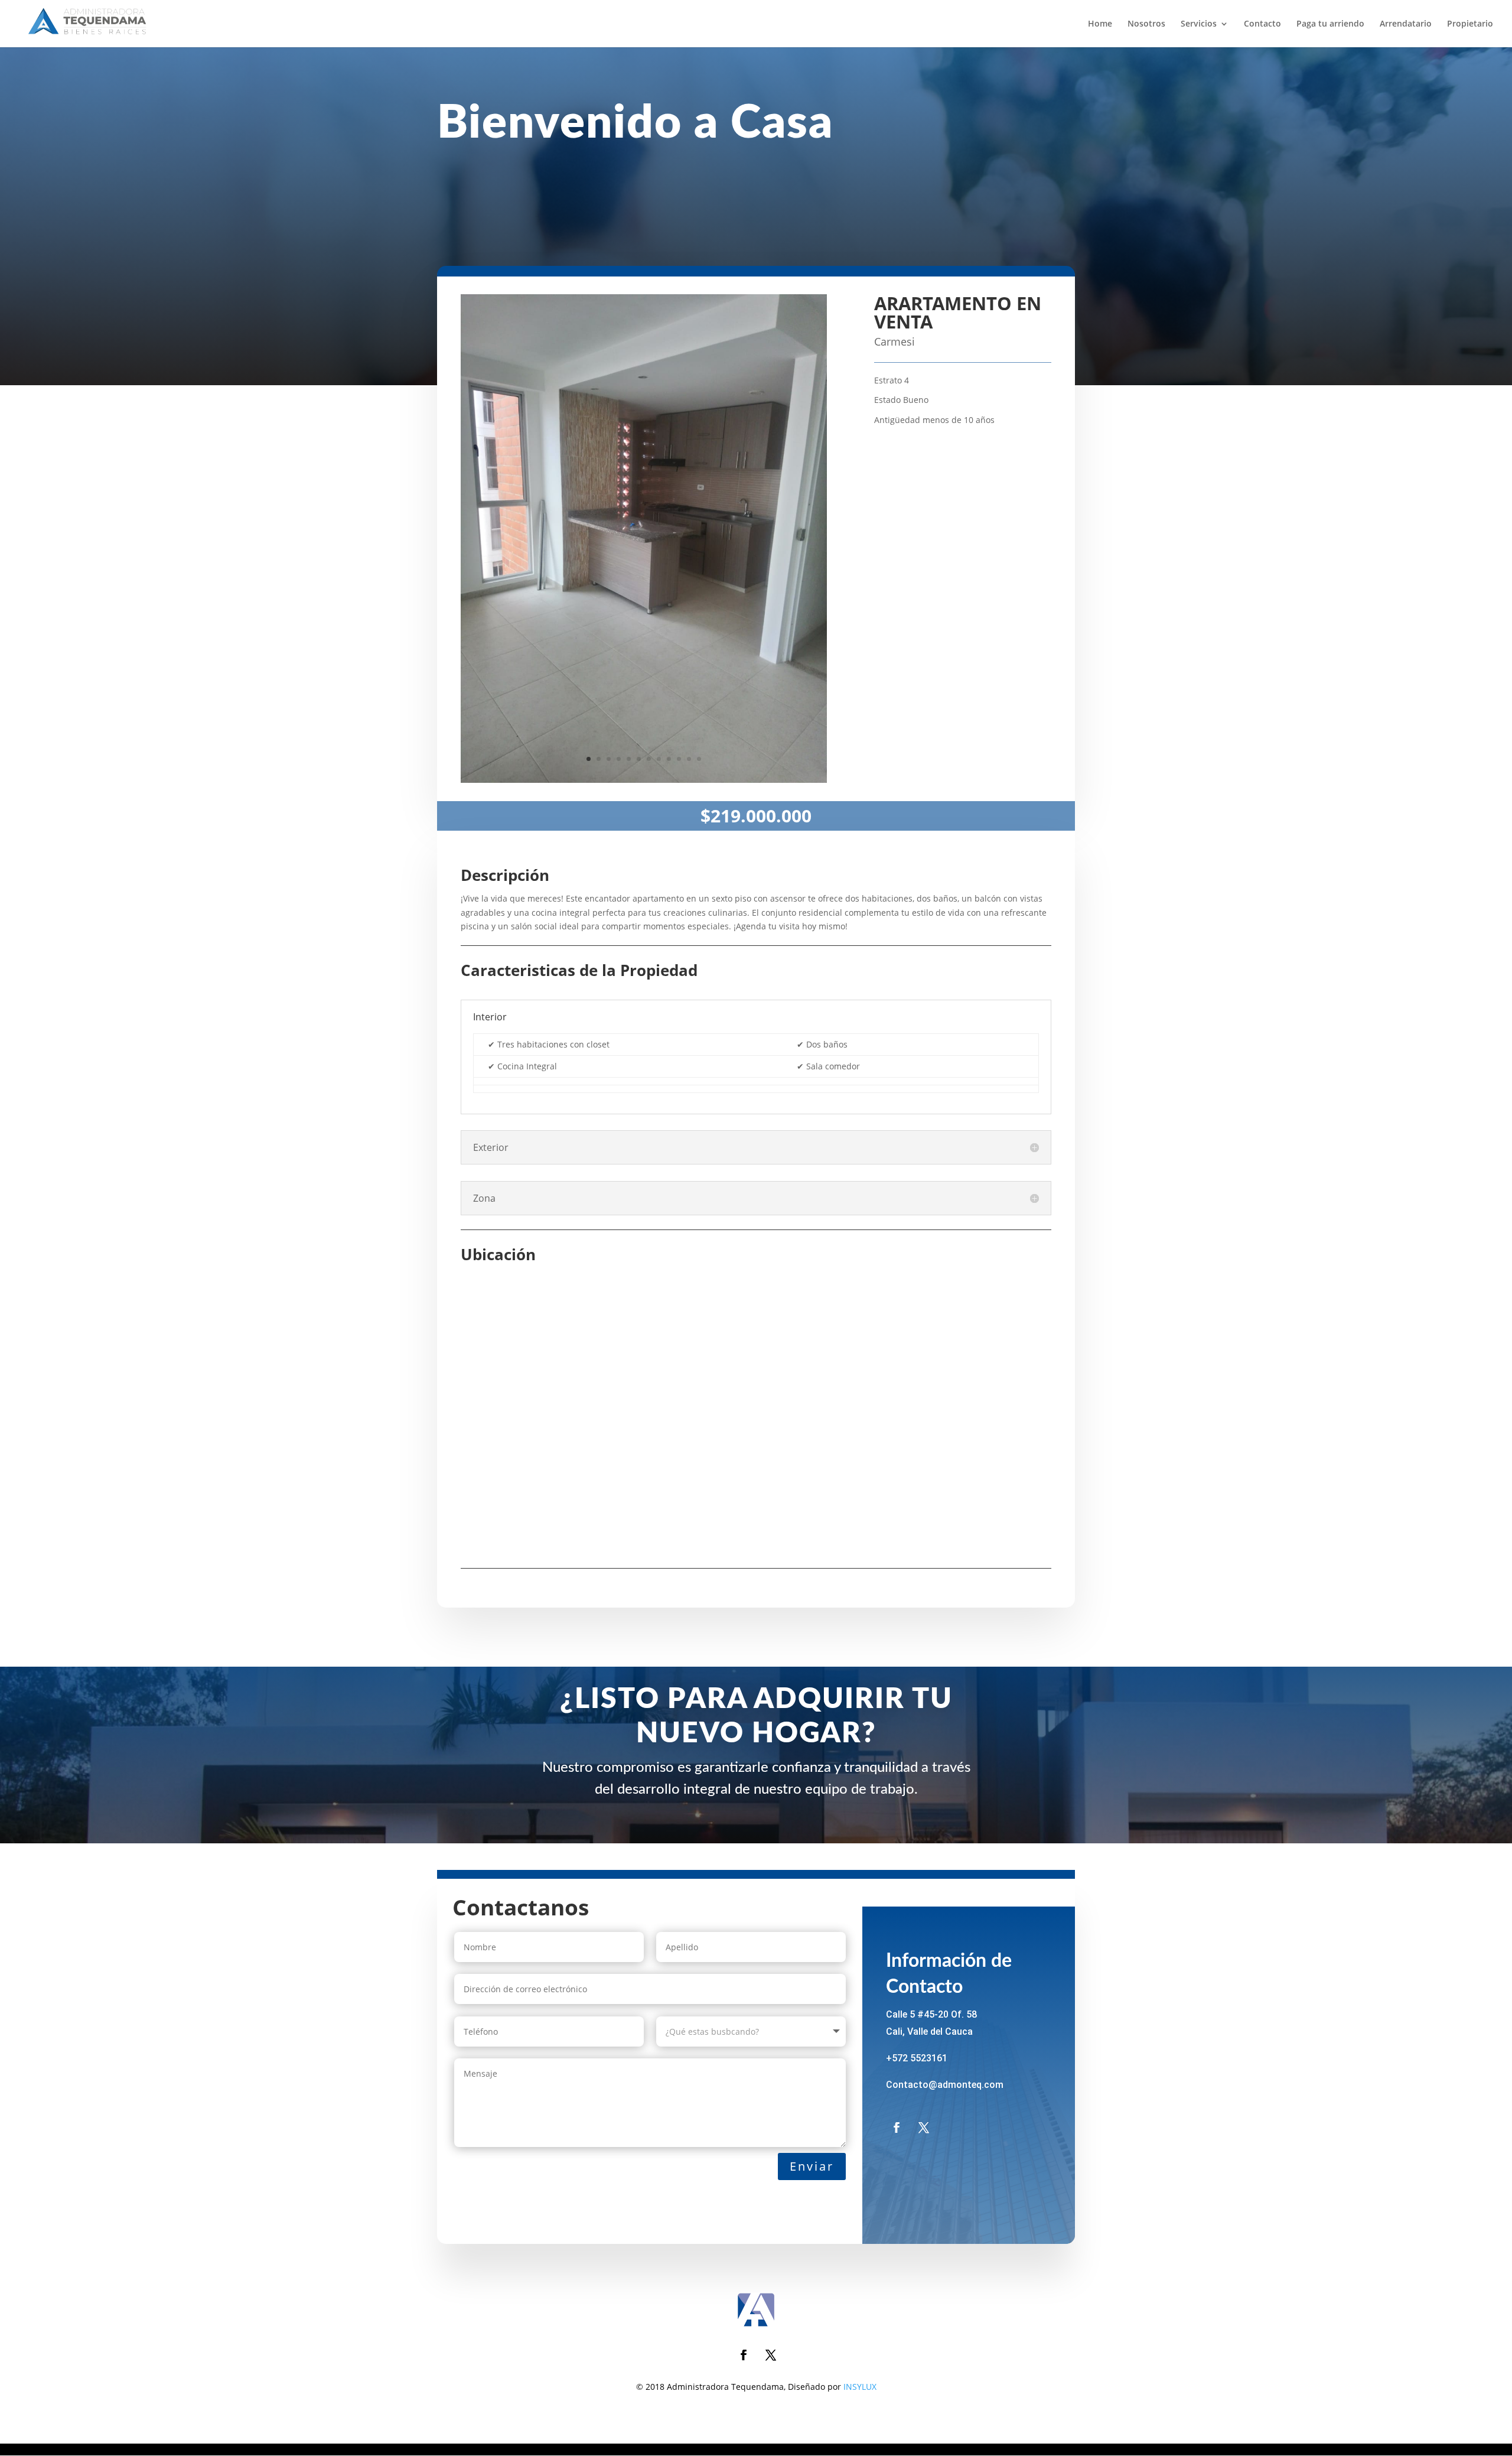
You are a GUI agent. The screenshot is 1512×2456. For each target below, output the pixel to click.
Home (1100, 24)
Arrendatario (1406, 24)
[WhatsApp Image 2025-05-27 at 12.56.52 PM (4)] (644, 783)
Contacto (1262, 24)
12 (699, 759)
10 (679, 759)
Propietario (1470, 24)
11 (689, 759)
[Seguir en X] (924, 2128)
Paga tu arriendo (1330, 24)
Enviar (812, 2166)
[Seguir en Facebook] (897, 2128)
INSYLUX (860, 2387)
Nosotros (1146, 24)
